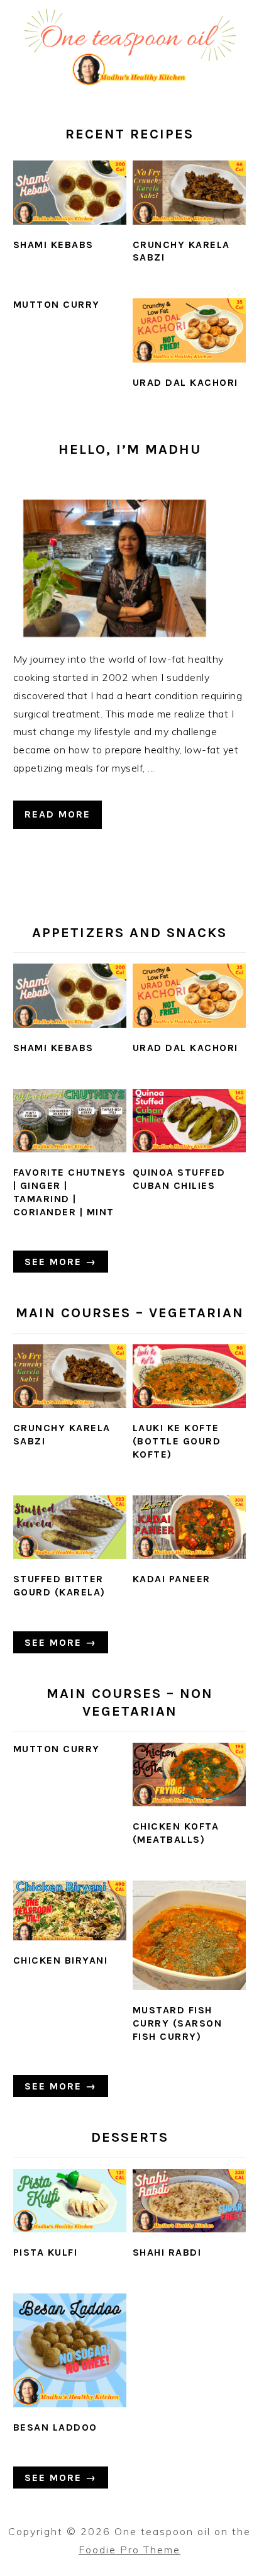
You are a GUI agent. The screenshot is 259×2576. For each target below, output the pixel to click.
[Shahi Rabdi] (190, 2201)
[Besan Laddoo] (70, 2350)
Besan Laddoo (55, 2427)
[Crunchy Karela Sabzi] (190, 193)
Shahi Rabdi (167, 2252)
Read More (58, 814)
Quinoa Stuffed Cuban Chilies (179, 1179)
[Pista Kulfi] (70, 2201)
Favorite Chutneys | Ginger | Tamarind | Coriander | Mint (70, 1192)
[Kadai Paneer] (190, 1527)
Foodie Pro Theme (129, 2550)
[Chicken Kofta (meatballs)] (190, 1775)
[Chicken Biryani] (70, 1910)
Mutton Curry (57, 304)
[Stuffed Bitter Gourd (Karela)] (70, 1527)
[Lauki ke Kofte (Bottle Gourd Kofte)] (190, 1376)
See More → (61, 1262)
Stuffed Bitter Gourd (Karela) (59, 1585)
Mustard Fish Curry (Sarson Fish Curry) (178, 2023)
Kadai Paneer (172, 1579)
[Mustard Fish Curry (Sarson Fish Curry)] (190, 1935)
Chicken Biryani (61, 1960)
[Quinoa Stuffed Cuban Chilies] (190, 1121)
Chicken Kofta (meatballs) (176, 1833)
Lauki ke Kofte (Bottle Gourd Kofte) (177, 1441)
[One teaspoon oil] (129, 84)
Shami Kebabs (53, 245)
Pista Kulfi (46, 2252)
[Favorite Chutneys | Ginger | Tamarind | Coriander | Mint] (70, 1121)
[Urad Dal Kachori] (190, 330)
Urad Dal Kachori (185, 382)
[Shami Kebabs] (70, 193)
